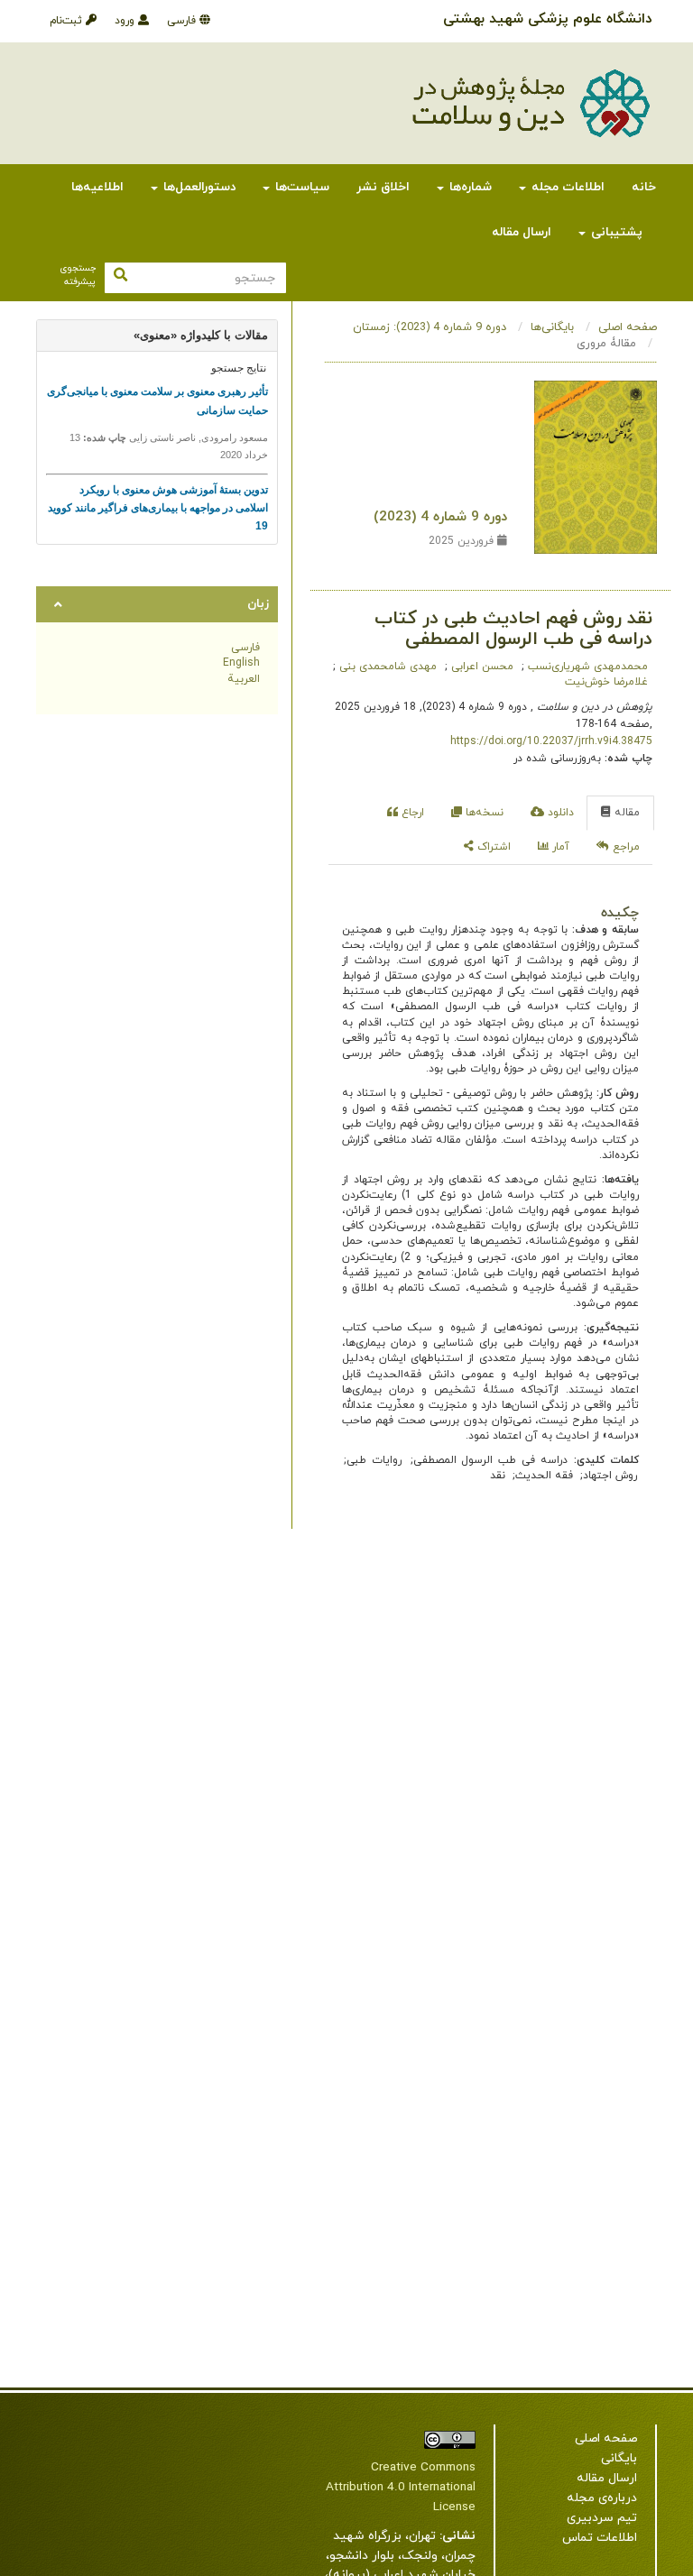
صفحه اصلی (628, 327)
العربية (244, 679)
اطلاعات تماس (600, 2538)
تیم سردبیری (602, 2518)
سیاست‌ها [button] (300, 187)
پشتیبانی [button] (615, 232)
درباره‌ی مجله (602, 2498)
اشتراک (492, 847)
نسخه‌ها (483, 813)
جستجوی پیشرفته (78, 276)
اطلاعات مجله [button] (566, 187)
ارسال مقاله (522, 232)
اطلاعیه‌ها (97, 187)
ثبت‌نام (68, 21)
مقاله (625, 813)
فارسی (183, 21)
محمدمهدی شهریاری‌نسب (586, 667)
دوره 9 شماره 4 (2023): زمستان (430, 327)
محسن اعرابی (480, 667)
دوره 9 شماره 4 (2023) (440, 517)
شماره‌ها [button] (469, 187)
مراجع (624, 847)
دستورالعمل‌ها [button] (198, 187)
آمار (559, 847)
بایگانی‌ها (552, 327)
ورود (126, 21)
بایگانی (619, 2458)
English (241, 663)
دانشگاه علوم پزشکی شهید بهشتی (548, 19)
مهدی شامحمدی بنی (386, 667)
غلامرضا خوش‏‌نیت (606, 682)
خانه (644, 187)
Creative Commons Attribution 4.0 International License (401, 2487)
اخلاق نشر (383, 187)
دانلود (559, 813)
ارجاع (411, 813)
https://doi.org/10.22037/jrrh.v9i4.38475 (551, 741)
